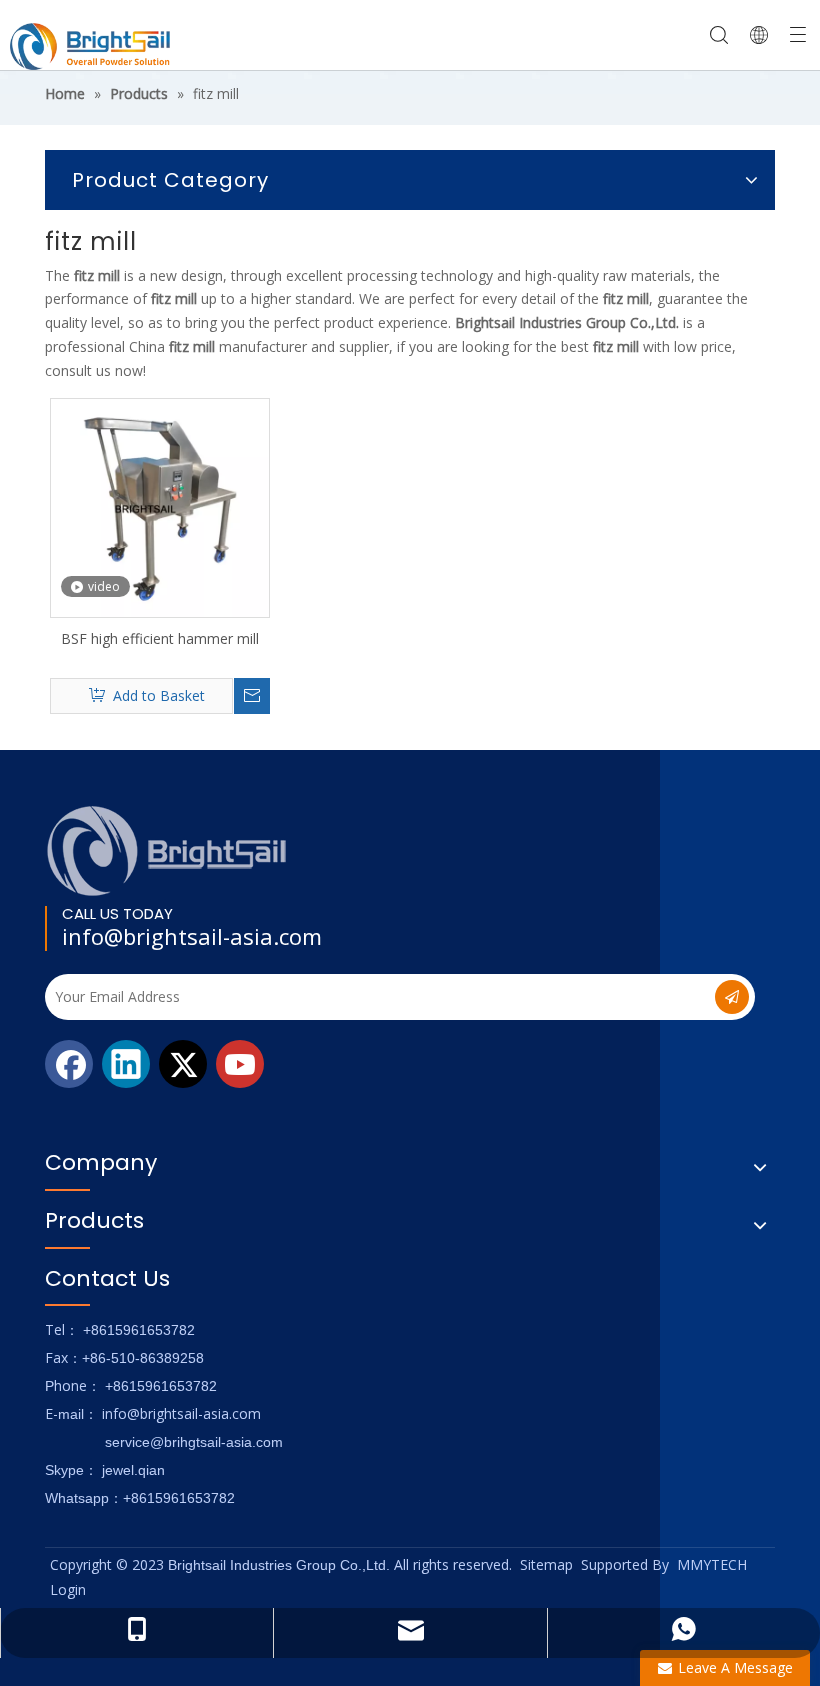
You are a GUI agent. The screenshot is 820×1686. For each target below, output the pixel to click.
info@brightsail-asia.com (192, 936)
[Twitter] (183, 1064)
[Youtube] (240, 1064)
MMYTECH (712, 1564)
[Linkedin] (126, 1064)
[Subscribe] (732, 997)
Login (68, 1589)
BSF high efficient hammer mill (160, 638)
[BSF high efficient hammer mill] (160, 505)
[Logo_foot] (167, 850)
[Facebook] (69, 1064)
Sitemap (546, 1564)
